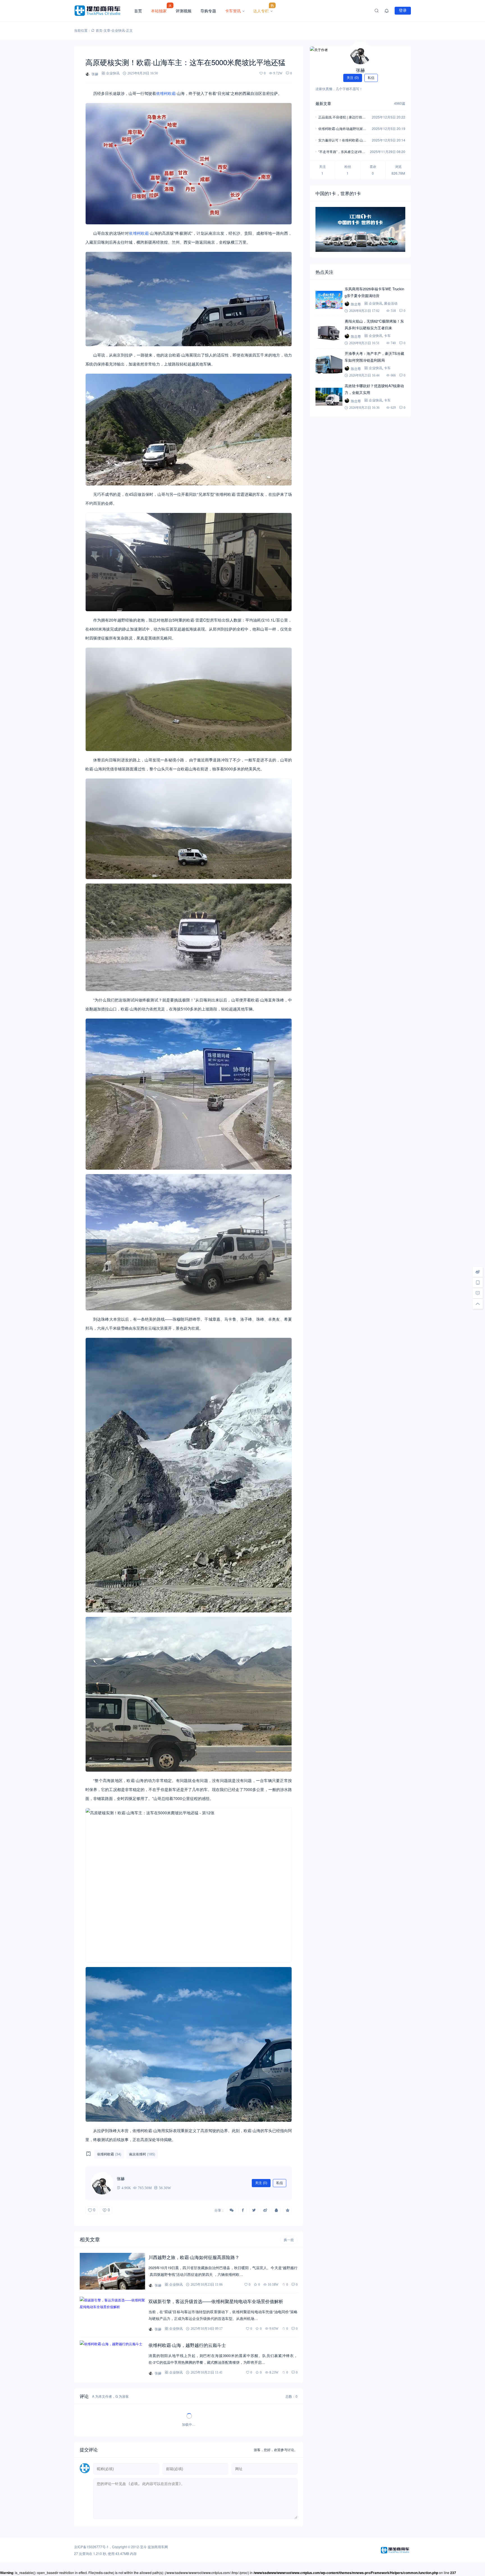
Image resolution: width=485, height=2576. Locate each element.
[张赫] (360, 53)
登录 (403, 10)
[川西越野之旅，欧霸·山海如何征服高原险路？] (112, 2271)
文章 (107, 30)
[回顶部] (478, 1304)
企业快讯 (118, 30)
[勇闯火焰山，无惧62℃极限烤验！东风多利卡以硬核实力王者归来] (329, 332)
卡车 (387, 336)
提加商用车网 (158, 2547)
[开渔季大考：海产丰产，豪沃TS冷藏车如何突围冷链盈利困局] (329, 364)
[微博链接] (478, 1272)
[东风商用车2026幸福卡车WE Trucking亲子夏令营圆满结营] (329, 300)
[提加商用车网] (102, 11)
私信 (280, 2183)
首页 (138, 11)
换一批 (289, 2240)
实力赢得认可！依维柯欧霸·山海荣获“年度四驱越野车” (342, 141)
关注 (261, 2183)
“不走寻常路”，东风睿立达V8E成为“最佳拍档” (341, 152)
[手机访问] (478, 1283)
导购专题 (208, 11)
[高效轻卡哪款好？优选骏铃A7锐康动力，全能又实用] (329, 397)
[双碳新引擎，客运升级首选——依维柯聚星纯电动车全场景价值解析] (112, 2315)
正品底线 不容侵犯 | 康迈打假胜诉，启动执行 (342, 117)
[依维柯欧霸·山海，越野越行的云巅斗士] (112, 2359)
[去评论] (478, 1293)
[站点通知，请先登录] (387, 11)
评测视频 (184, 11)
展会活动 (391, 303)
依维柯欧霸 (166, 93)
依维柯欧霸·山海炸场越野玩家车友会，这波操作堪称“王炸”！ (342, 129)
